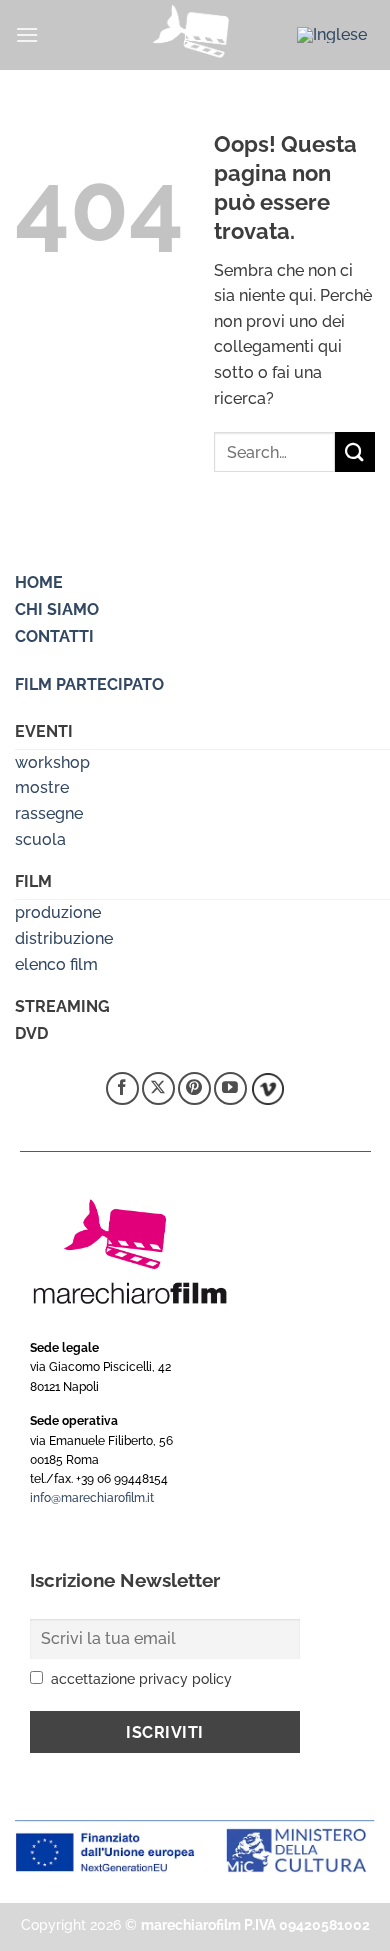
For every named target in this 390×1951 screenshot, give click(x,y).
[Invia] (355, 451)
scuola (40, 839)
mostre (42, 787)
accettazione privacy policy (141, 1678)
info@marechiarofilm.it (92, 1498)
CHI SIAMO (57, 609)
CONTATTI (54, 636)
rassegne (49, 813)
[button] (27, 34)
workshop (52, 762)
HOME (39, 582)
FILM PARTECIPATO (89, 684)
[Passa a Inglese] (332, 35)
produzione (58, 912)
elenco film (56, 964)
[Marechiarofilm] (195, 35)
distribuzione (64, 938)
